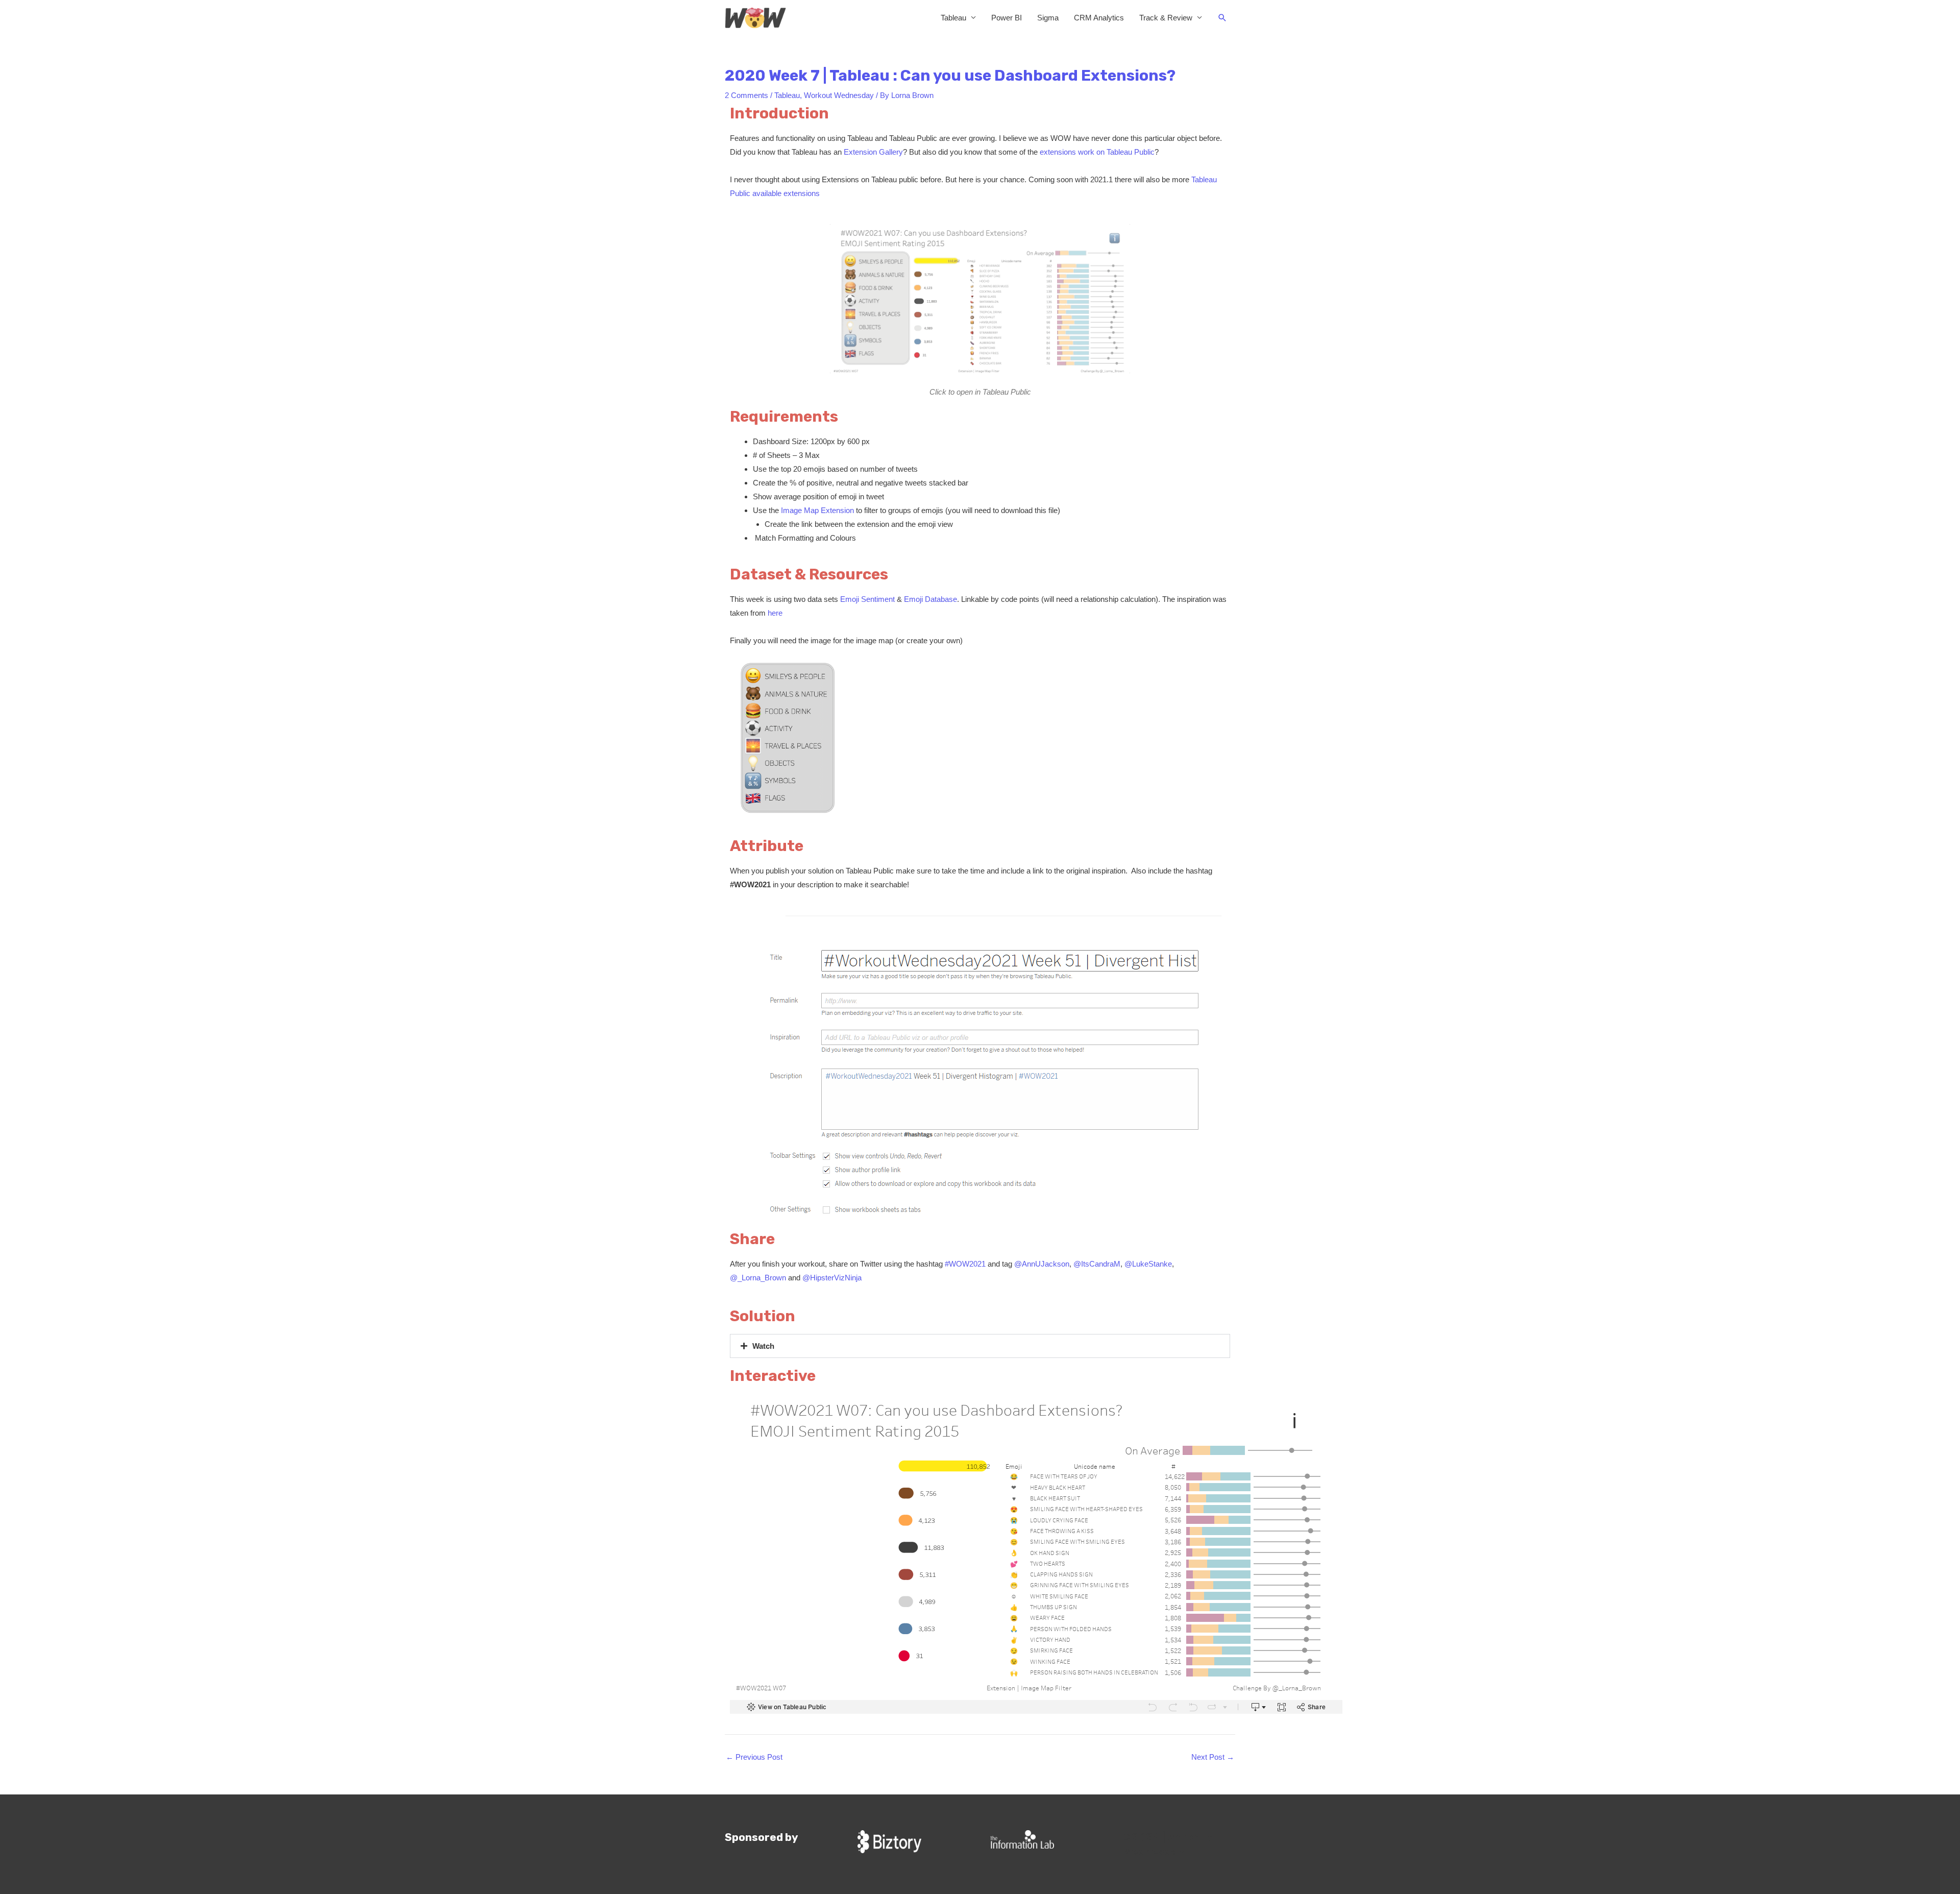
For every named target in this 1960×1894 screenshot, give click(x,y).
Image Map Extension (817, 510)
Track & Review (1166, 18)
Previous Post (754, 1757)
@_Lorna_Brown (758, 1278)
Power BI (1007, 18)
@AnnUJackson (1042, 1264)
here (775, 613)
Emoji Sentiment (867, 599)
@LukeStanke (1148, 1264)
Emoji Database (930, 599)
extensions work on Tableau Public (1097, 152)
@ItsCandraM (1097, 1264)
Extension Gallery (873, 152)
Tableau (953, 18)
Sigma (1048, 18)
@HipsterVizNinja (832, 1278)
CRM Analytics (1099, 18)
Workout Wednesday (839, 95)
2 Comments (746, 95)
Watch (763, 1346)
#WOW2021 (965, 1264)
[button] (1222, 18)
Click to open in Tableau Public (980, 392)
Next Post (1213, 1757)
